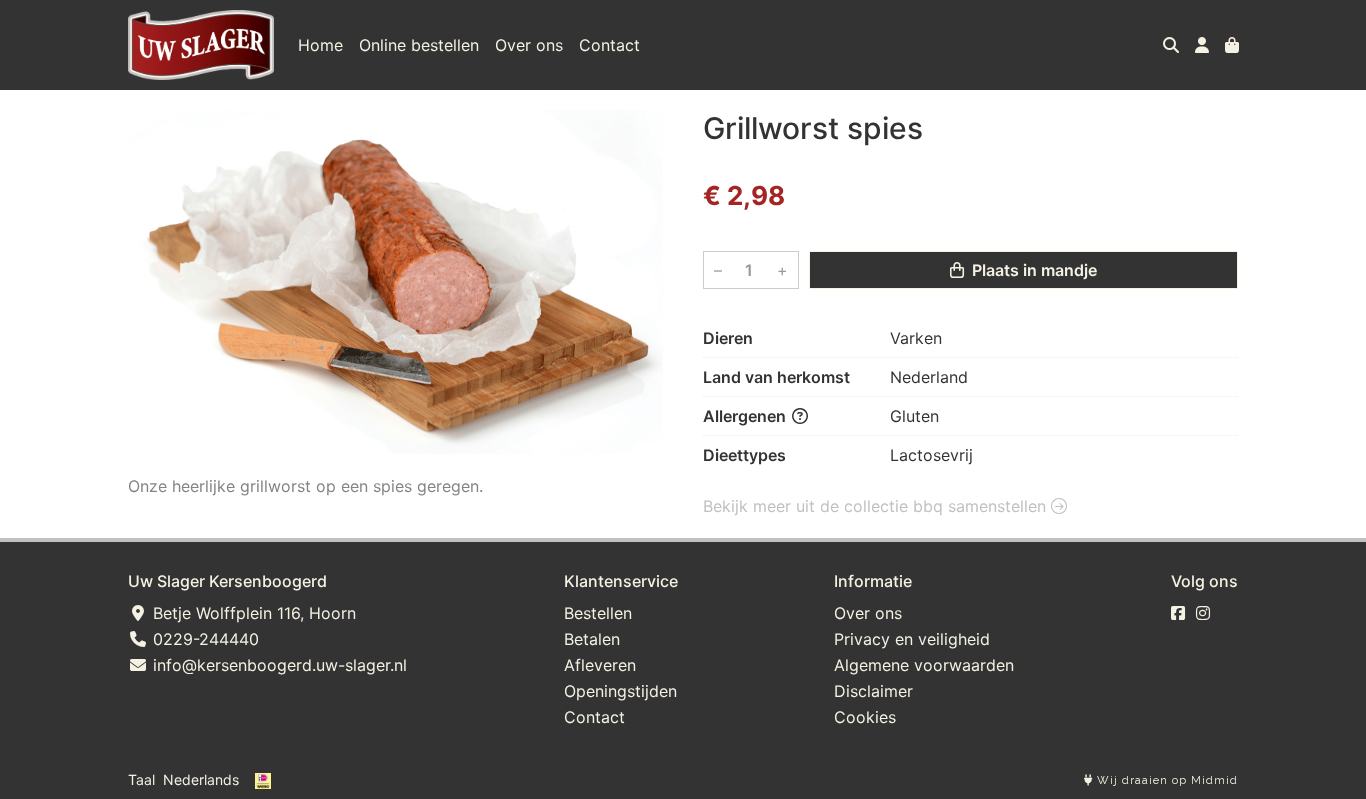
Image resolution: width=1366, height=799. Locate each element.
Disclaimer (873, 691)
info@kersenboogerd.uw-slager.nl (277, 665)
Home (320, 45)
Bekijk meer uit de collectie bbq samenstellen (877, 506)
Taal (141, 779)
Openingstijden (620, 691)
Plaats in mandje (1032, 270)
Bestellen (598, 613)
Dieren (728, 338)
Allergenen (746, 416)
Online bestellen (419, 45)
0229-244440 (203, 639)
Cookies (865, 717)
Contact (609, 45)
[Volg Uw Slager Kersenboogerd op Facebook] (1178, 613)
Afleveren (600, 665)
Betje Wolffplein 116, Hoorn (252, 613)
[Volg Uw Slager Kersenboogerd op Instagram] (1203, 613)
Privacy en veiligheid (912, 639)
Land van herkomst (776, 377)
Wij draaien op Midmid (1165, 780)
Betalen (592, 639)
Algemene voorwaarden (924, 665)
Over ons (529, 45)
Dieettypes (744, 455)
